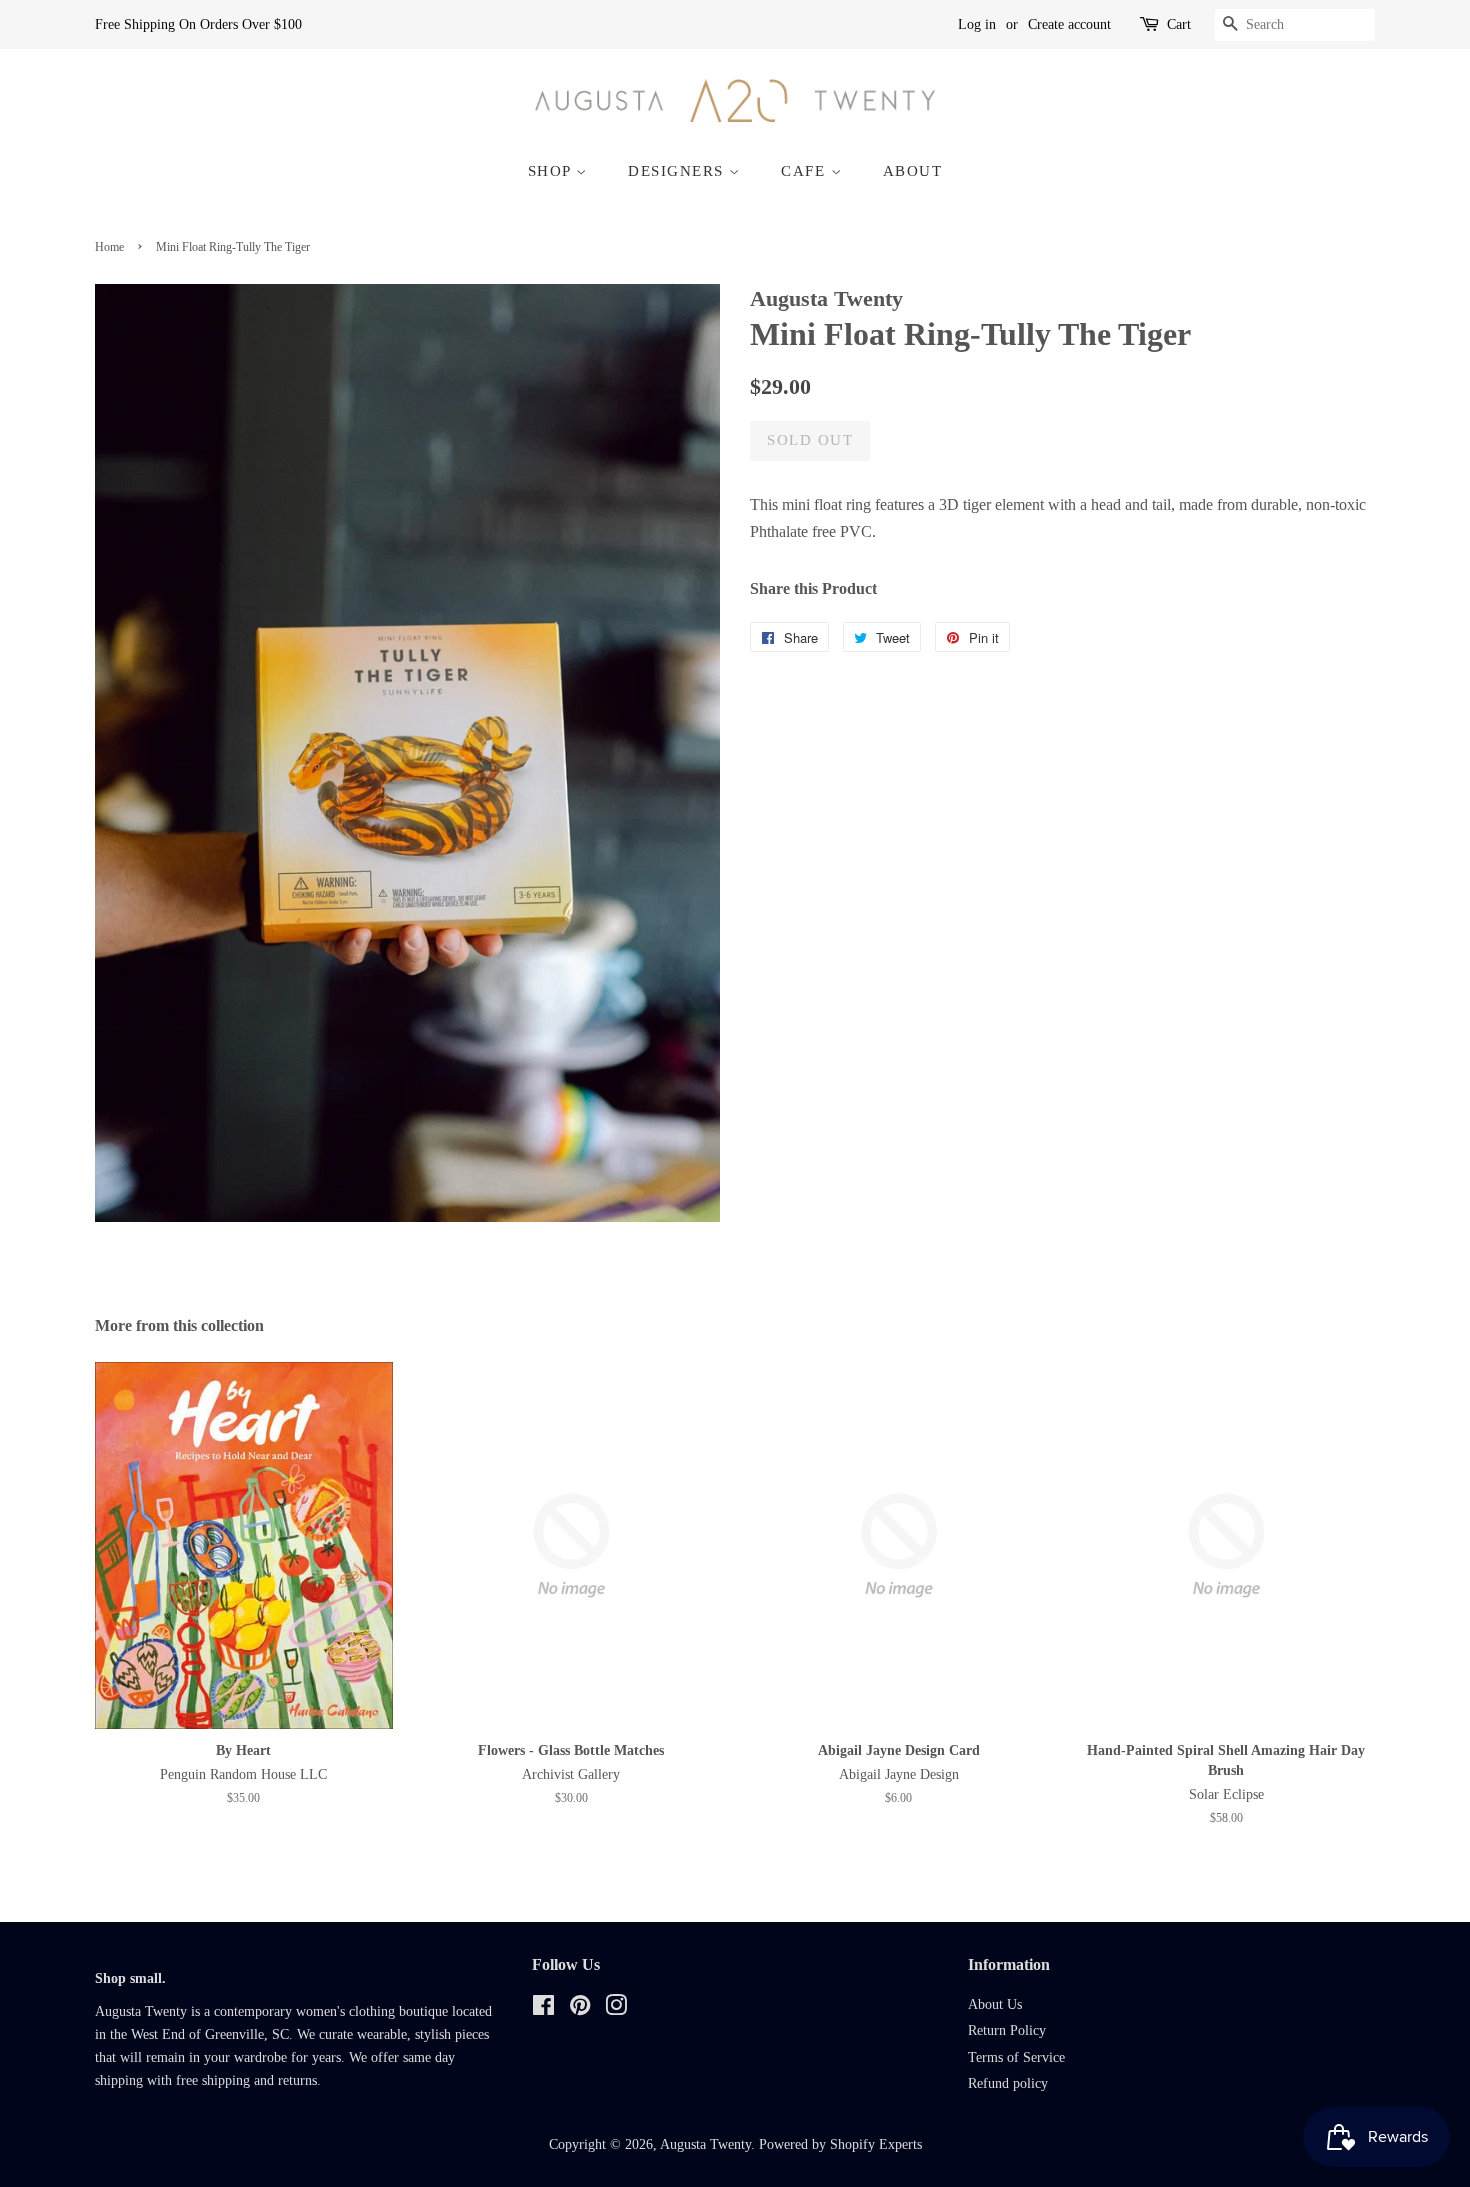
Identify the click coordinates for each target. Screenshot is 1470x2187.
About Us (995, 2004)
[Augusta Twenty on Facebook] (543, 2009)
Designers (678, 171)
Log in (977, 24)
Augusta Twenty (705, 2144)
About (913, 171)
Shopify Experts (876, 2144)
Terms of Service (1016, 2057)
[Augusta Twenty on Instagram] (616, 2009)
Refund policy (1008, 2083)
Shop (552, 171)
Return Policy (1007, 2030)
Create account (1069, 24)
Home (109, 247)
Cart (1179, 24)
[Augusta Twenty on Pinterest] (580, 2009)
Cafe (806, 171)
